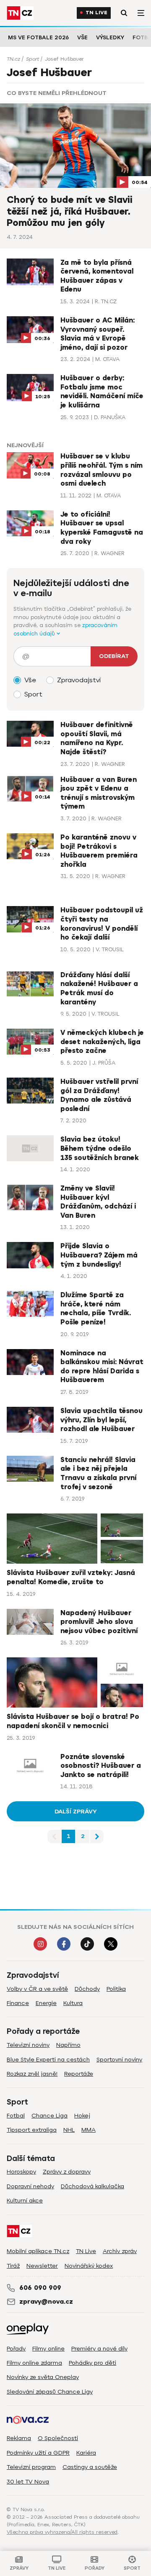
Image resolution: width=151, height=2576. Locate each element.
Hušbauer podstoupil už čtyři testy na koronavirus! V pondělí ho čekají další (102, 924)
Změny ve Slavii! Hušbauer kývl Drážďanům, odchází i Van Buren (98, 1202)
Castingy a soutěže (90, 2467)
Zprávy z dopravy (67, 2172)
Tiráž (13, 2266)
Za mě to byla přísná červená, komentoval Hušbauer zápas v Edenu (97, 276)
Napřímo (68, 2045)
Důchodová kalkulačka (92, 2186)
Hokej (82, 2116)
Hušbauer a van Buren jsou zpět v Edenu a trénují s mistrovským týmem (99, 793)
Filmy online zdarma (34, 2363)
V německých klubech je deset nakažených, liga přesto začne (102, 1042)
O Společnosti (58, 2438)
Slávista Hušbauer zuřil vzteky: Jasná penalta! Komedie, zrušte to (71, 1577)
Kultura (73, 2003)
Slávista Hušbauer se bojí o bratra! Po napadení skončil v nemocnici (73, 1721)
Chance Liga (49, 2116)
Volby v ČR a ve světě (37, 1989)
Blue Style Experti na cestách (48, 2060)
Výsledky (110, 37)
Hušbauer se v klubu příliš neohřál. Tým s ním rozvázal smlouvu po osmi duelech (102, 470)
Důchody (87, 1989)
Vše (82, 37)
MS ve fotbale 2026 (38, 37)
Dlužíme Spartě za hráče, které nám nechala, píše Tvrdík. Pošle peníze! (96, 1309)
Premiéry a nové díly (99, 2349)
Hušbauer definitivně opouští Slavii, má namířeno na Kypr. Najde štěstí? (97, 739)
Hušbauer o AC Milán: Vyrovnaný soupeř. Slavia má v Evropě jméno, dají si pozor (98, 334)
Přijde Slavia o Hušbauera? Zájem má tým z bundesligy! (99, 1255)
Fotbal (16, 2116)
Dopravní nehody (30, 2186)
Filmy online (48, 2349)
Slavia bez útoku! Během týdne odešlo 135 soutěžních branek (100, 1148)
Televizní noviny (28, 2045)
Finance (18, 2003)
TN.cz (13, 59)
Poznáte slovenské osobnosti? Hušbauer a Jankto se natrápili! (101, 1766)
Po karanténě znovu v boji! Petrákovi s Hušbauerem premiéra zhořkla (99, 851)
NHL (69, 2130)
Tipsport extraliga (32, 2130)
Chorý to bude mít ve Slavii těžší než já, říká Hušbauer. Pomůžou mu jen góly (70, 211)
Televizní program (31, 2467)
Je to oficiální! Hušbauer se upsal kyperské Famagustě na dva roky (102, 528)
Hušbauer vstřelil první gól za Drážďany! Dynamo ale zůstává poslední (99, 1095)
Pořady (16, 2349)
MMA (89, 2130)
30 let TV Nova (28, 2482)
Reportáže (79, 2074)
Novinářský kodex (89, 2266)
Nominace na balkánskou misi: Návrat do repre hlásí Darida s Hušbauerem (102, 1367)
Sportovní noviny (119, 2060)
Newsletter (42, 2266)
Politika (116, 1989)
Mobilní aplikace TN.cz (38, 2251)
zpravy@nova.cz (46, 2302)
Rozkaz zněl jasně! (32, 2074)
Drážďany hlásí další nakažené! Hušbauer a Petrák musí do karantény (99, 989)
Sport (33, 59)
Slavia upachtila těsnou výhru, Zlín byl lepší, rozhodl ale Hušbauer (102, 1420)
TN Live (96, 13)
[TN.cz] (20, 13)
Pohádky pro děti (92, 2363)
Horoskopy (21, 2172)
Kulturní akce (25, 2201)
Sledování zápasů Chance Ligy (50, 2392)
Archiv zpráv (120, 2251)
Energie (46, 2003)
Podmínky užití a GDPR (38, 2453)
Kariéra (86, 2453)
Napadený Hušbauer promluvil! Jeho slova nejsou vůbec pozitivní (99, 1622)
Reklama (19, 2438)
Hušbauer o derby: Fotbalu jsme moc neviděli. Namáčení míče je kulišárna (102, 392)
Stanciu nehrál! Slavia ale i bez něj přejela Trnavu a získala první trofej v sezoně (98, 1474)
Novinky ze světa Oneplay (43, 2377)
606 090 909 (40, 2288)
